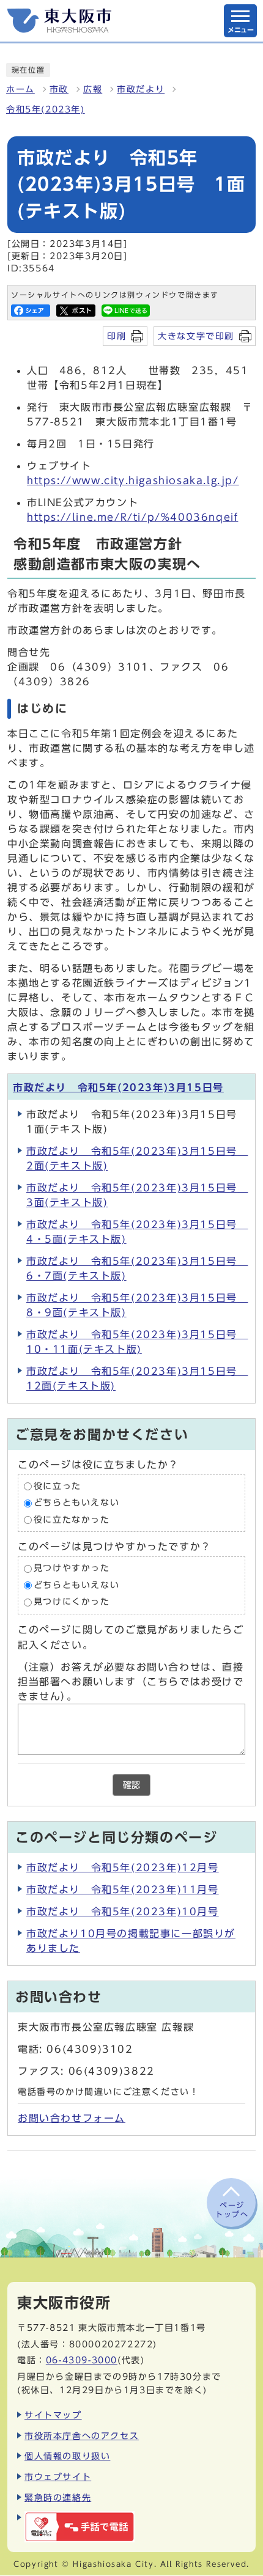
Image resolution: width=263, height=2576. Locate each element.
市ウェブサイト (58, 2477)
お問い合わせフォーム (72, 2118)
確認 (131, 1785)
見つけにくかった (72, 1602)
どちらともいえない (76, 1503)
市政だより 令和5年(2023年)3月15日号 (118, 1087)
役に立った (57, 1486)
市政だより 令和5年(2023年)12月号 (123, 1868)
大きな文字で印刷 (196, 336)
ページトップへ (232, 2209)
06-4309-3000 (82, 2360)
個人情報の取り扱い (67, 2456)
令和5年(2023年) (46, 109)
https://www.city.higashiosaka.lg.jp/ (133, 480)
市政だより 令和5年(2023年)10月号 (123, 1912)
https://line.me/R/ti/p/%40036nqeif (132, 517)
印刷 (117, 336)
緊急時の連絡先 (58, 2497)
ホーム (20, 89)
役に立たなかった (72, 1520)
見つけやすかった (72, 1569)
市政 (59, 89)
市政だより (141, 89)
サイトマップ (53, 2415)
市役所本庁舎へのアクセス (82, 2436)
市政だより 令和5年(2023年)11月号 (123, 1890)
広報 (93, 89)
